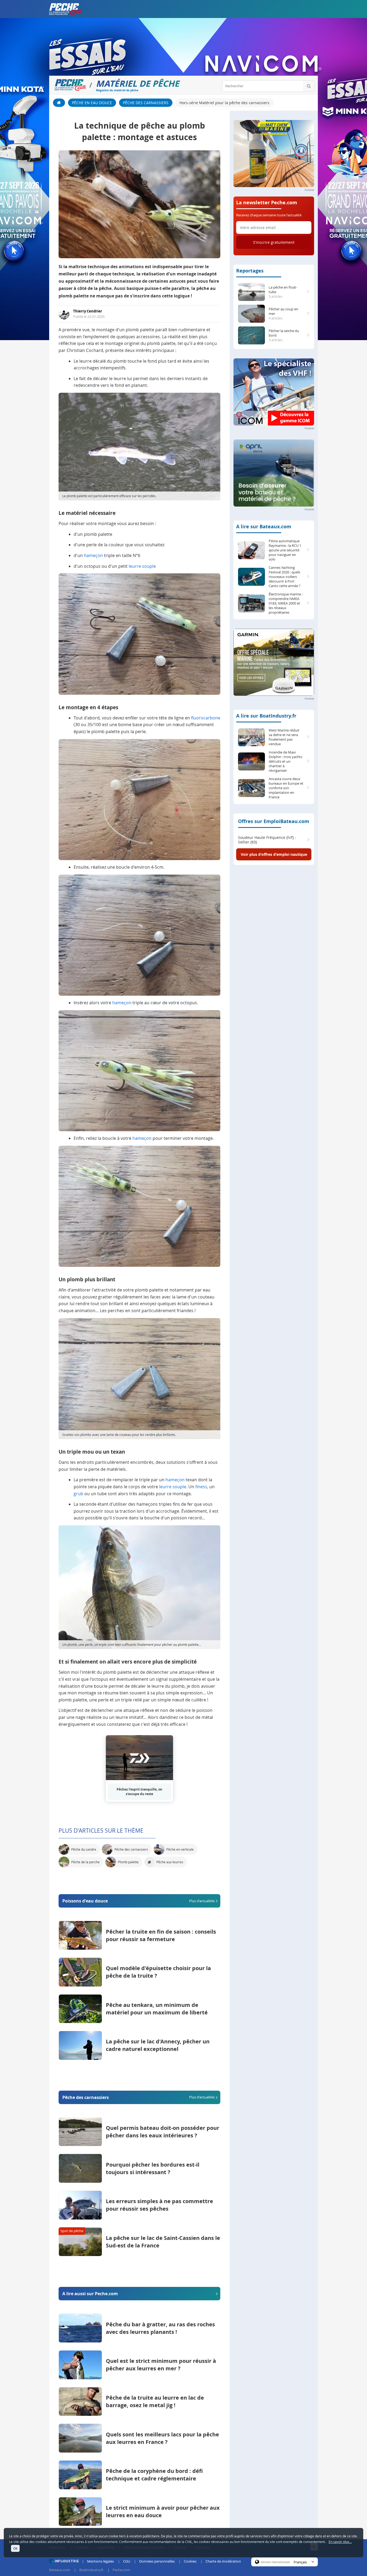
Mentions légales (100, 2561)
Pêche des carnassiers (146, 103)
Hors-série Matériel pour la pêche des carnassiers (224, 103)
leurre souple (142, 566)
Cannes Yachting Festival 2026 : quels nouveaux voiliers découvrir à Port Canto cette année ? (285, 577)
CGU (127, 2561)
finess (201, 1487)
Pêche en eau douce (92, 103)
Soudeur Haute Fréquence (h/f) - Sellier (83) (267, 840)
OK (15, 2548)
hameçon (93, 555)
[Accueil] (59, 103)
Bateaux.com (60, 2570)
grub (78, 1494)
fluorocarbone (206, 718)
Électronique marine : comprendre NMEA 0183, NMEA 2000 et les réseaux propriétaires (286, 603)
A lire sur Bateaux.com (264, 527)
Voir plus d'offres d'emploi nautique (274, 854)
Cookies (190, 2561)
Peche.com (121, 2570)
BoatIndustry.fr (91, 2570)
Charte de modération (223, 2561)
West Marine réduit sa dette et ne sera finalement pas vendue (284, 737)
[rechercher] (309, 86)
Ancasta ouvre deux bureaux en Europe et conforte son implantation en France (286, 788)
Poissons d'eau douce (138, 1901)
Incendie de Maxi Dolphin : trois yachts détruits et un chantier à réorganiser (285, 761)
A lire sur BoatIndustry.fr (266, 716)
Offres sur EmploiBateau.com (274, 821)
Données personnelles (157, 2561)
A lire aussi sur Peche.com (90, 2294)
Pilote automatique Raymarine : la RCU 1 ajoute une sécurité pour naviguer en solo (285, 550)
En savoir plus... (340, 2542)
